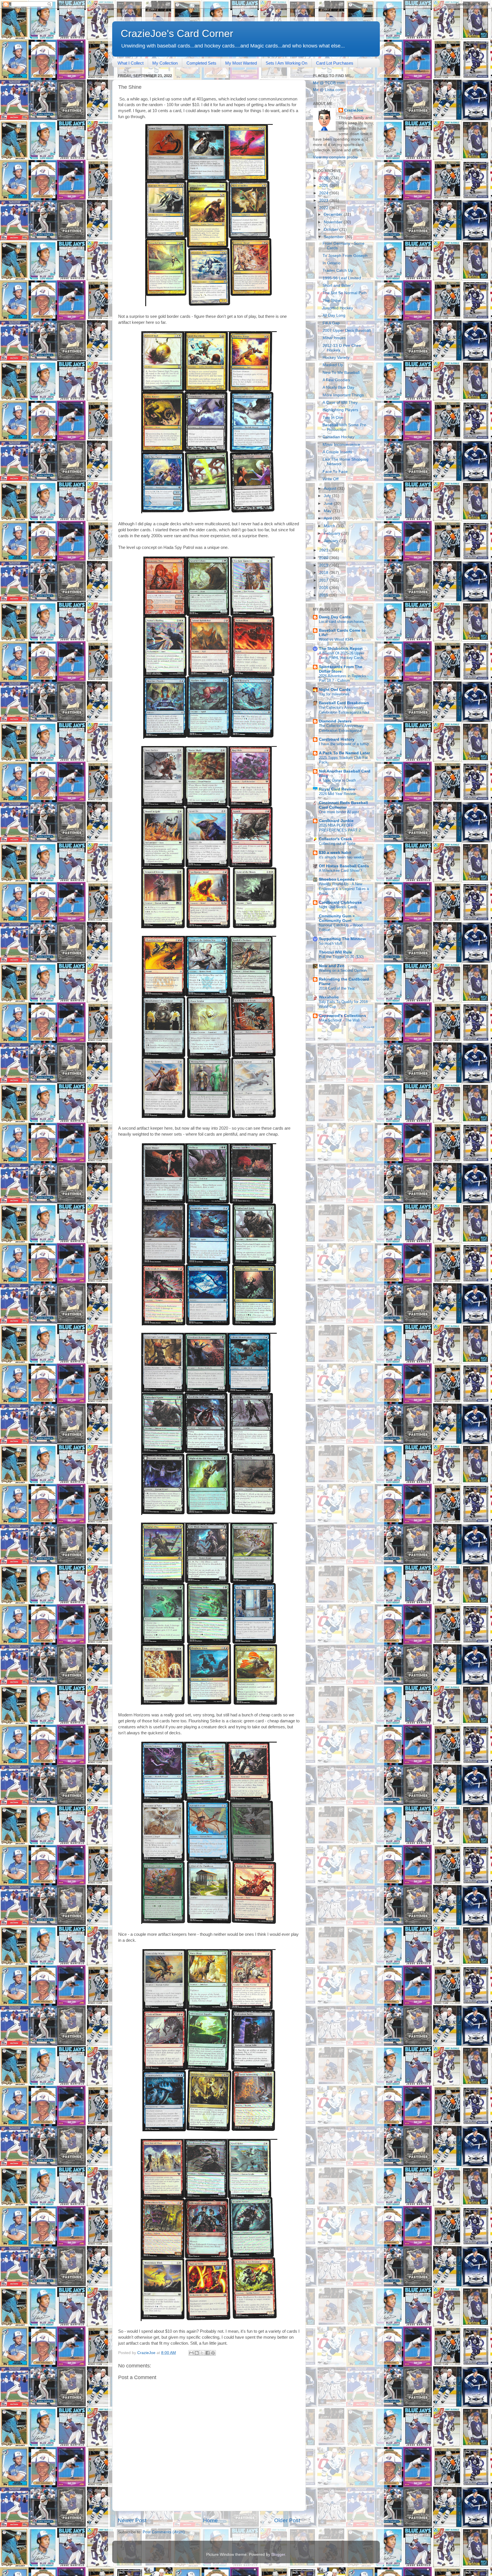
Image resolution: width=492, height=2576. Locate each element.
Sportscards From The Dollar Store (341, 669)
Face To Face (335, 472)
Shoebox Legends (337, 879)
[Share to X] (202, 2353)
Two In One (333, 418)
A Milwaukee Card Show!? (340, 871)
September (334, 237)
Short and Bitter (337, 286)
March (330, 526)
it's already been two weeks (342, 857)
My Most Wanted (241, 63)
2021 (324, 550)
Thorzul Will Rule (335, 952)
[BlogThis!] (197, 2353)
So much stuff (331, 943)
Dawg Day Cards (335, 617)
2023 (324, 200)
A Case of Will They (340, 402)
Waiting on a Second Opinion (343, 970)
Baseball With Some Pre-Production (345, 427)
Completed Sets (201, 63)
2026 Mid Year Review (337, 794)
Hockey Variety (336, 358)
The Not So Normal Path (345, 293)
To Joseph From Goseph (345, 256)
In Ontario (332, 263)
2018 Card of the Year (337, 988)
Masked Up (333, 365)
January (332, 541)
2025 (324, 186)
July (328, 496)
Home (210, 2520)
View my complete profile (335, 157)
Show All (369, 1027)
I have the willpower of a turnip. (345, 744)
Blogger (278, 2555)
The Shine (332, 301)
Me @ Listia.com (328, 90)
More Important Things (343, 395)
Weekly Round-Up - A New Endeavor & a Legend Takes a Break (344, 889)
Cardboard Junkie (336, 821)
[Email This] (191, 2353)
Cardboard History (337, 739)
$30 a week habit (335, 853)
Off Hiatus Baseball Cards (344, 866)
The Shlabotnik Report (341, 649)
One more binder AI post (339, 812)
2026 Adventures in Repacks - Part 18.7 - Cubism (344, 678)
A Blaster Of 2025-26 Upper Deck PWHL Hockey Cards (342, 656)
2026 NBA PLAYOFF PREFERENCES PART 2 (340, 828)
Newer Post (132, 2520)
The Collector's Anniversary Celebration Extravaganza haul (344, 710)
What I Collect (131, 63)
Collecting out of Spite (337, 844)
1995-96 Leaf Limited (342, 278)
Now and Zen (332, 966)
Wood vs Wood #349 (336, 640)
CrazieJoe (354, 110)
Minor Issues (334, 338)
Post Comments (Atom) (164, 2532)
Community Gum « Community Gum (337, 918)
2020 (324, 558)
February (333, 533)
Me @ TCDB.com (329, 83)
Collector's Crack (335, 839)
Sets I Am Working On (286, 63)
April (328, 518)
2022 (324, 208)
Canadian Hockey (339, 437)
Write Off (331, 479)
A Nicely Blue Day (338, 387)
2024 (324, 193)
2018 (324, 573)
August (331, 488)
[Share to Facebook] (208, 2353)
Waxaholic (329, 997)
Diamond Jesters (335, 721)
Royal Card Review (337, 789)
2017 (324, 580)
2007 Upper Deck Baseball (347, 331)
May (328, 511)
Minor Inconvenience (341, 445)
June (329, 504)
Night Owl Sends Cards (338, 907)
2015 (324, 595)
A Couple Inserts (337, 452)
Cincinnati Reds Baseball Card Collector (343, 805)
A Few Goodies (336, 380)
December (334, 214)
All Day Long (334, 315)
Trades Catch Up (338, 270)
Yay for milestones (334, 694)
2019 (324, 565)
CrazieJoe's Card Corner (177, 33)
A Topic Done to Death (337, 780)
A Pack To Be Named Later (344, 753)
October (332, 229)
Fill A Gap (331, 323)
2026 (324, 178)
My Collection (165, 63)
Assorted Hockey (338, 308)
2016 (324, 588)
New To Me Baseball (341, 373)
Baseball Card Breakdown (344, 703)
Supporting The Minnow (342, 939)
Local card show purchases (341, 622)
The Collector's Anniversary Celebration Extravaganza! (341, 728)
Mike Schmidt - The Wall (339, 1020)
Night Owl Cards (335, 690)
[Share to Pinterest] (213, 2353)
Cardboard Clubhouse (340, 902)
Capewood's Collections (343, 1016)
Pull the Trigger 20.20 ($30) (341, 957)
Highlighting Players (340, 410)
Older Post (287, 2520)
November (334, 222)
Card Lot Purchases (335, 63)
